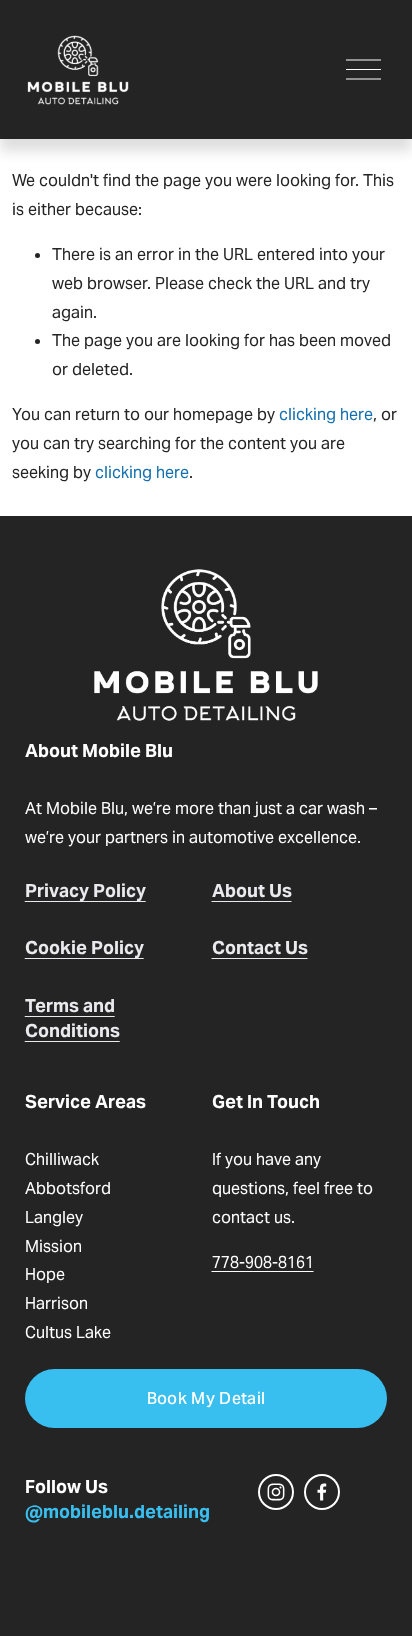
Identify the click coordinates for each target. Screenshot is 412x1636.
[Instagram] (276, 1492)
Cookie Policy (84, 947)
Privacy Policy (85, 890)
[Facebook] (322, 1492)
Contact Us (260, 947)
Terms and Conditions (72, 1018)
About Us (252, 890)
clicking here (326, 414)
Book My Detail (206, 1398)
